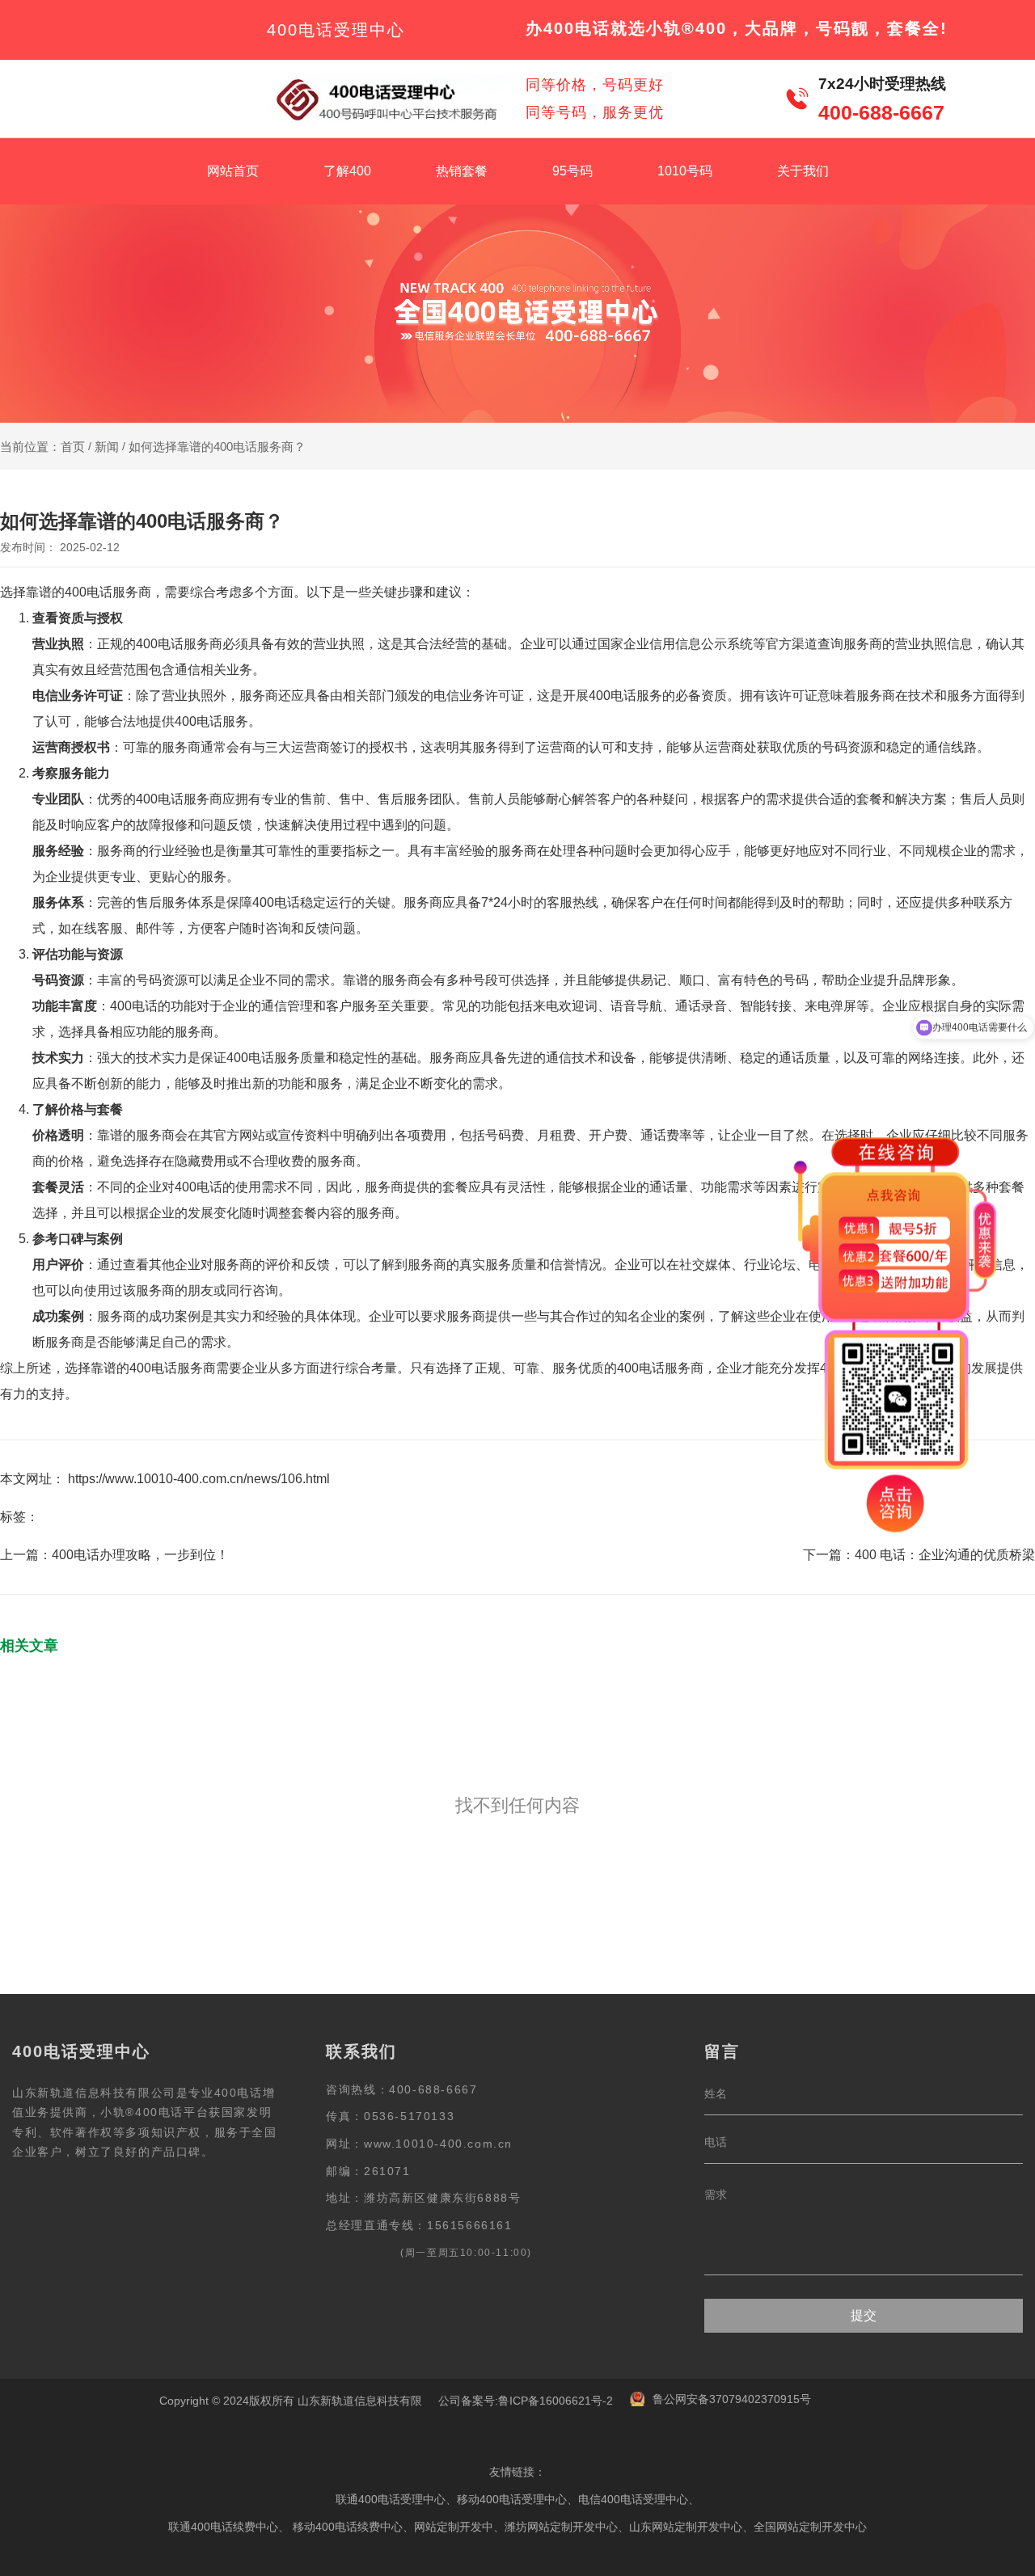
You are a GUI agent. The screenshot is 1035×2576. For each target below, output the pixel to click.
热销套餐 (462, 171)
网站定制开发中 (454, 2527)
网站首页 (233, 171)
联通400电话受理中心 (391, 2499)
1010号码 (685, 171)
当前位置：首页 (44, 447)
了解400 (347, 171)
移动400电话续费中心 (348, 2527)
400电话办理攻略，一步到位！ (140, 1555)
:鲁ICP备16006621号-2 (554, 2401)
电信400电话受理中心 (633, 2499)
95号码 (572, 171)
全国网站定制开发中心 (810, 2527)
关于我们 (803, 171)
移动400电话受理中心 (512, 2499)
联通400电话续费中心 (223, 2527)
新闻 (107, 447)
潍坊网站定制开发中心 (561, 2527)
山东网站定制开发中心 (686, 2527)
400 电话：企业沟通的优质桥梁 (945, 1555)
